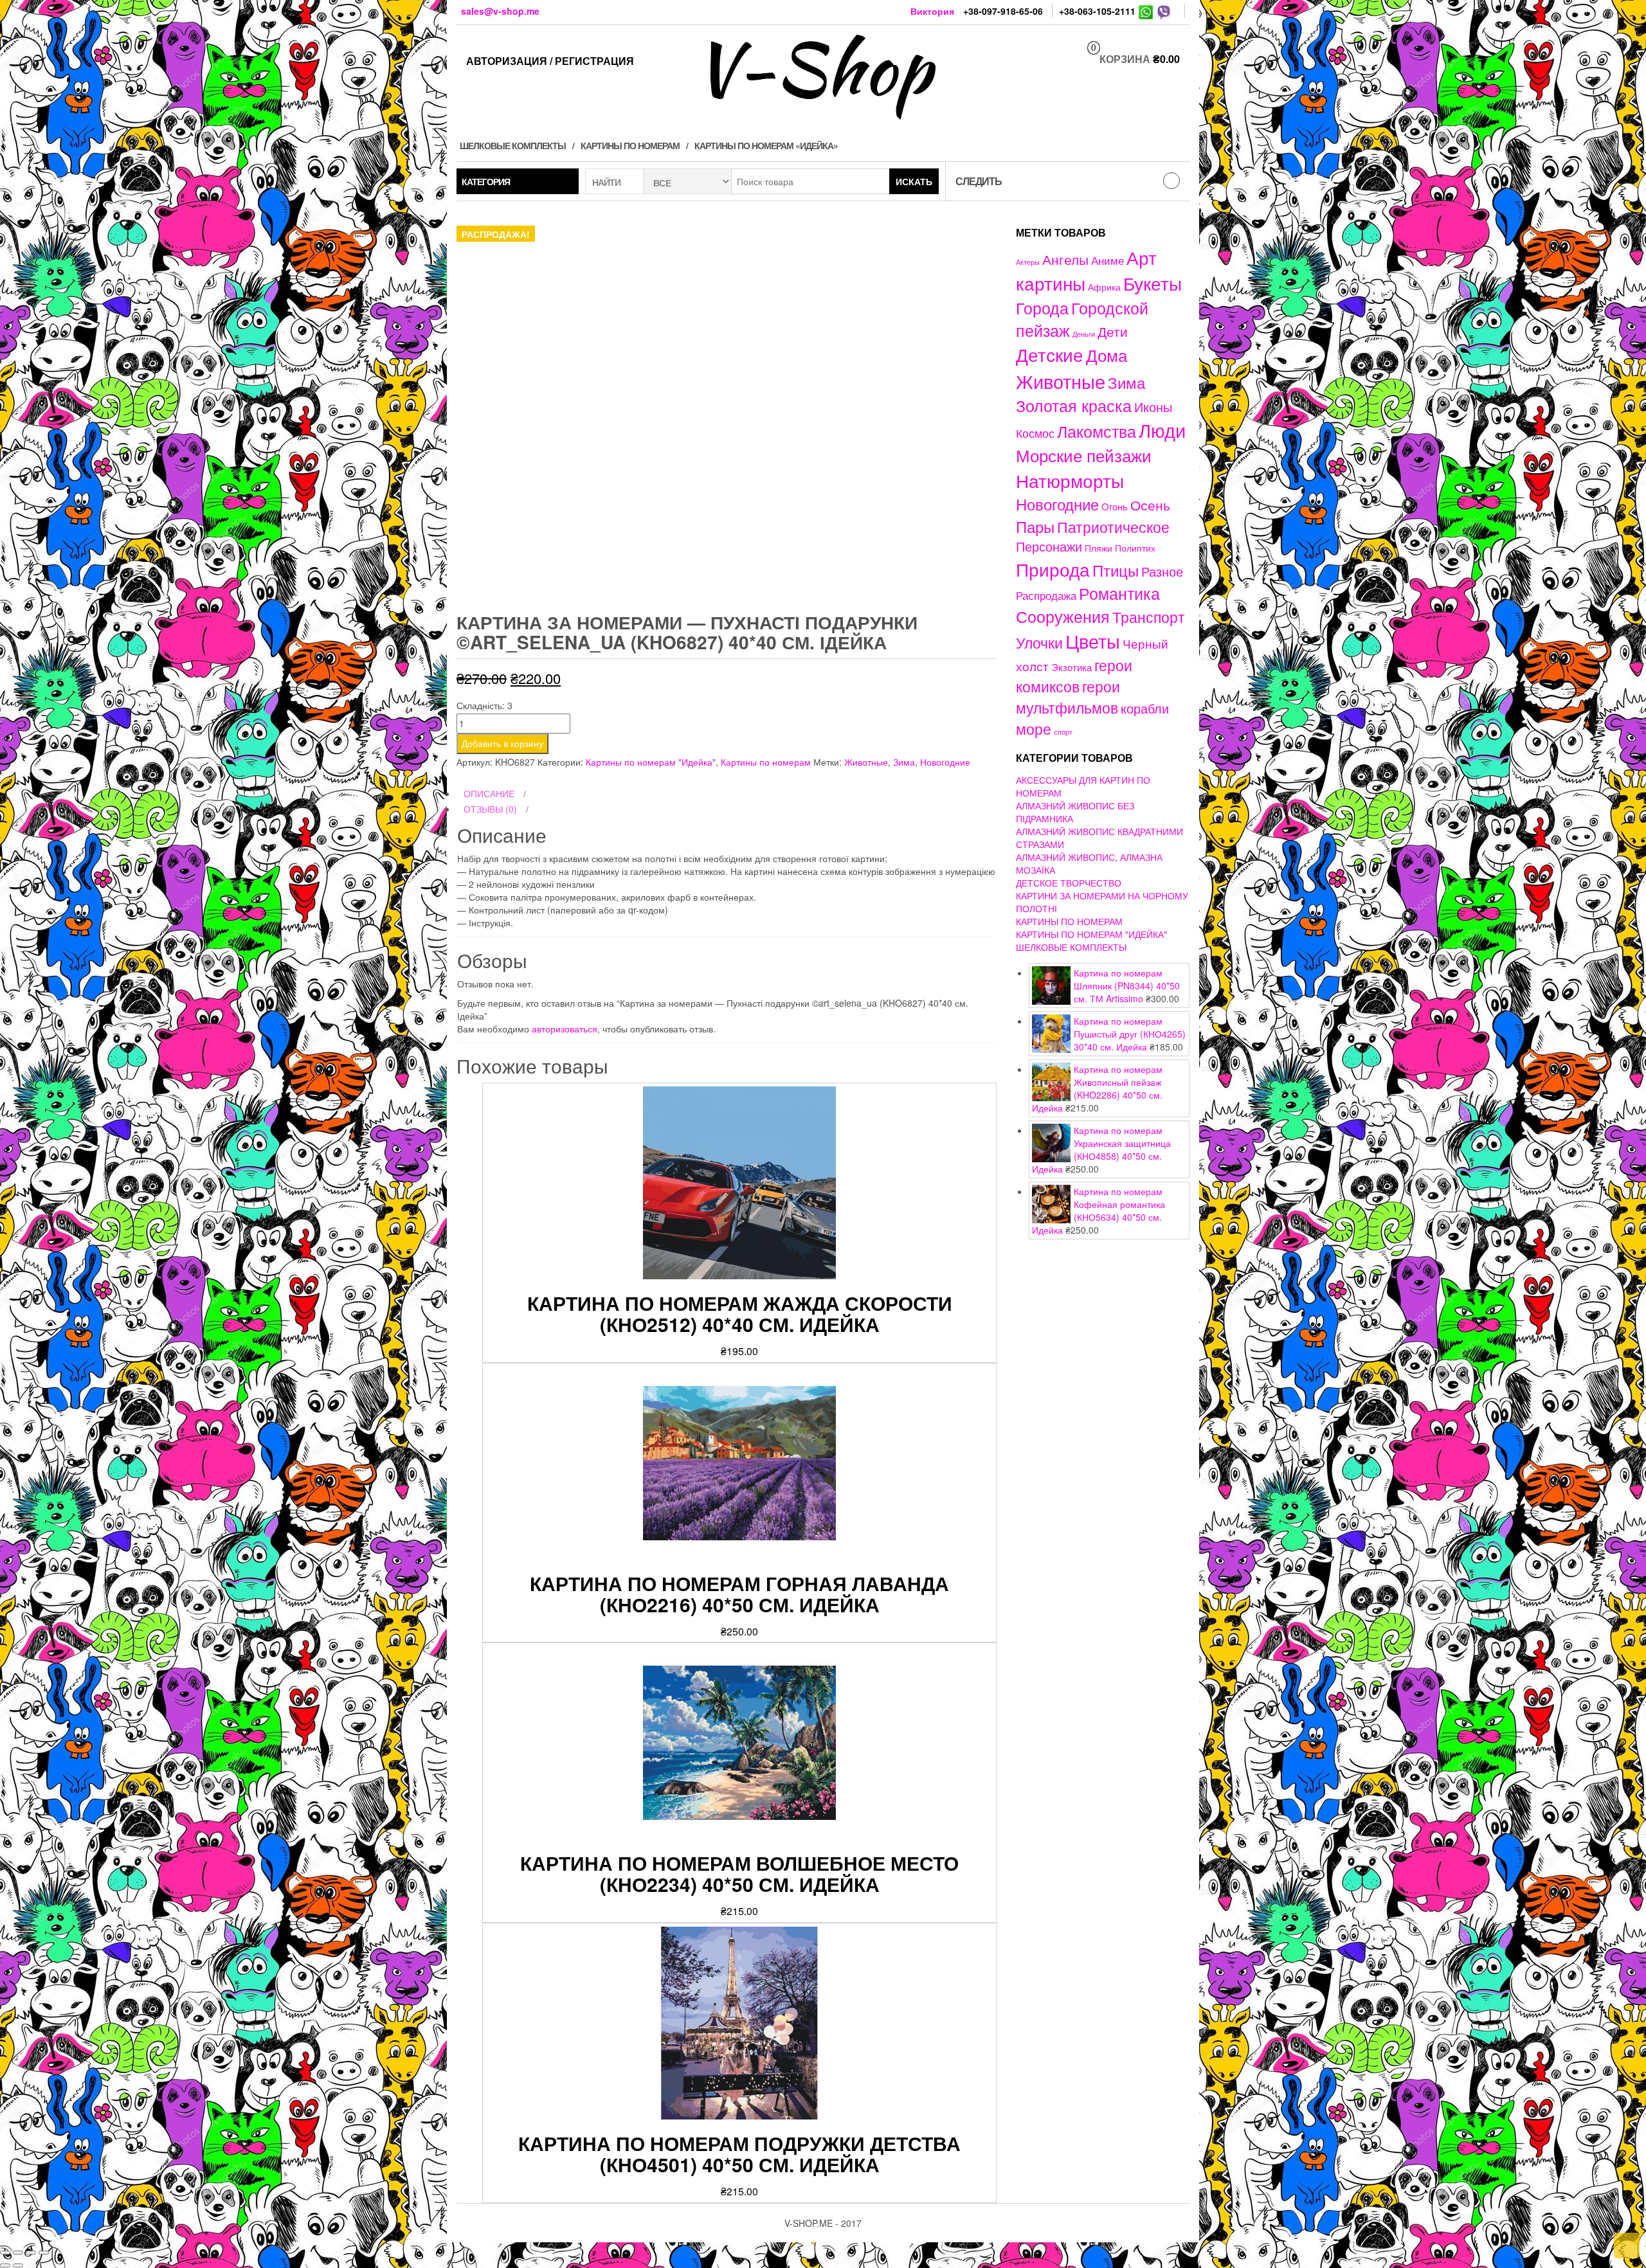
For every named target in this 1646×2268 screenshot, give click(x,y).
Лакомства (1097, 431)
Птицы (1116, 570)
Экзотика (1072, 667)
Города (1042, 308)
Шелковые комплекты (513, 145)
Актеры (1028, 262)
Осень (1150, 504)
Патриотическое (1113, 526)
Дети (1113, 331)
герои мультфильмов (1068, 697)
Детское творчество (1069, 883)
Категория (486, 181)
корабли (1145, 708)
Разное (1162, 571)
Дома (1107, 355)
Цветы (1093, 641)
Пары (1035, 526)
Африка (1104, 287)
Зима (904, 762)
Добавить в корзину (502, 743)
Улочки (1039, 643)
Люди (1162, 429)
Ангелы (1065, 259)
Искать (914, 181)
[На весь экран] (31, 2253)
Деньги (1084, 334)
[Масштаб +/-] (44, 2253)
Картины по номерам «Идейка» (766, 145)
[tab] (727, 794)
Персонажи (1049, 546)
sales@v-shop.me (500, 11)
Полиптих (1135, 548)
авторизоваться (565, 1029)
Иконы (1153, 407)
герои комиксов (1074, 675)
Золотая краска (1074, 405)
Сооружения (1063, 616)
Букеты (1153, 283)
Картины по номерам (630, 145)
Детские (1050, 354)
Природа (1053, 569)
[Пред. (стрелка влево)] (5, 2265)
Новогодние (945, 762)
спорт (1063, 732)
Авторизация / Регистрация (550, 61)
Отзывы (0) (490, 809)
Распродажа (1046, 595)
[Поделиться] (18, 2253)
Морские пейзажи (1084, 455)
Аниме (1108, 260)
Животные (866, 762)
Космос (1035, 433)
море (1034, 728)
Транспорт (1149, 616)
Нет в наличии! (1287, 826)
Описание (489, 793)
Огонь (1115, 506)
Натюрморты (1070, 480)
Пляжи (1099, 548)
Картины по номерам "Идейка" (651, 762)
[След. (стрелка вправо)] (18, 2265)
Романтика (1119, 593)
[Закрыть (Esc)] (5, 2253)
